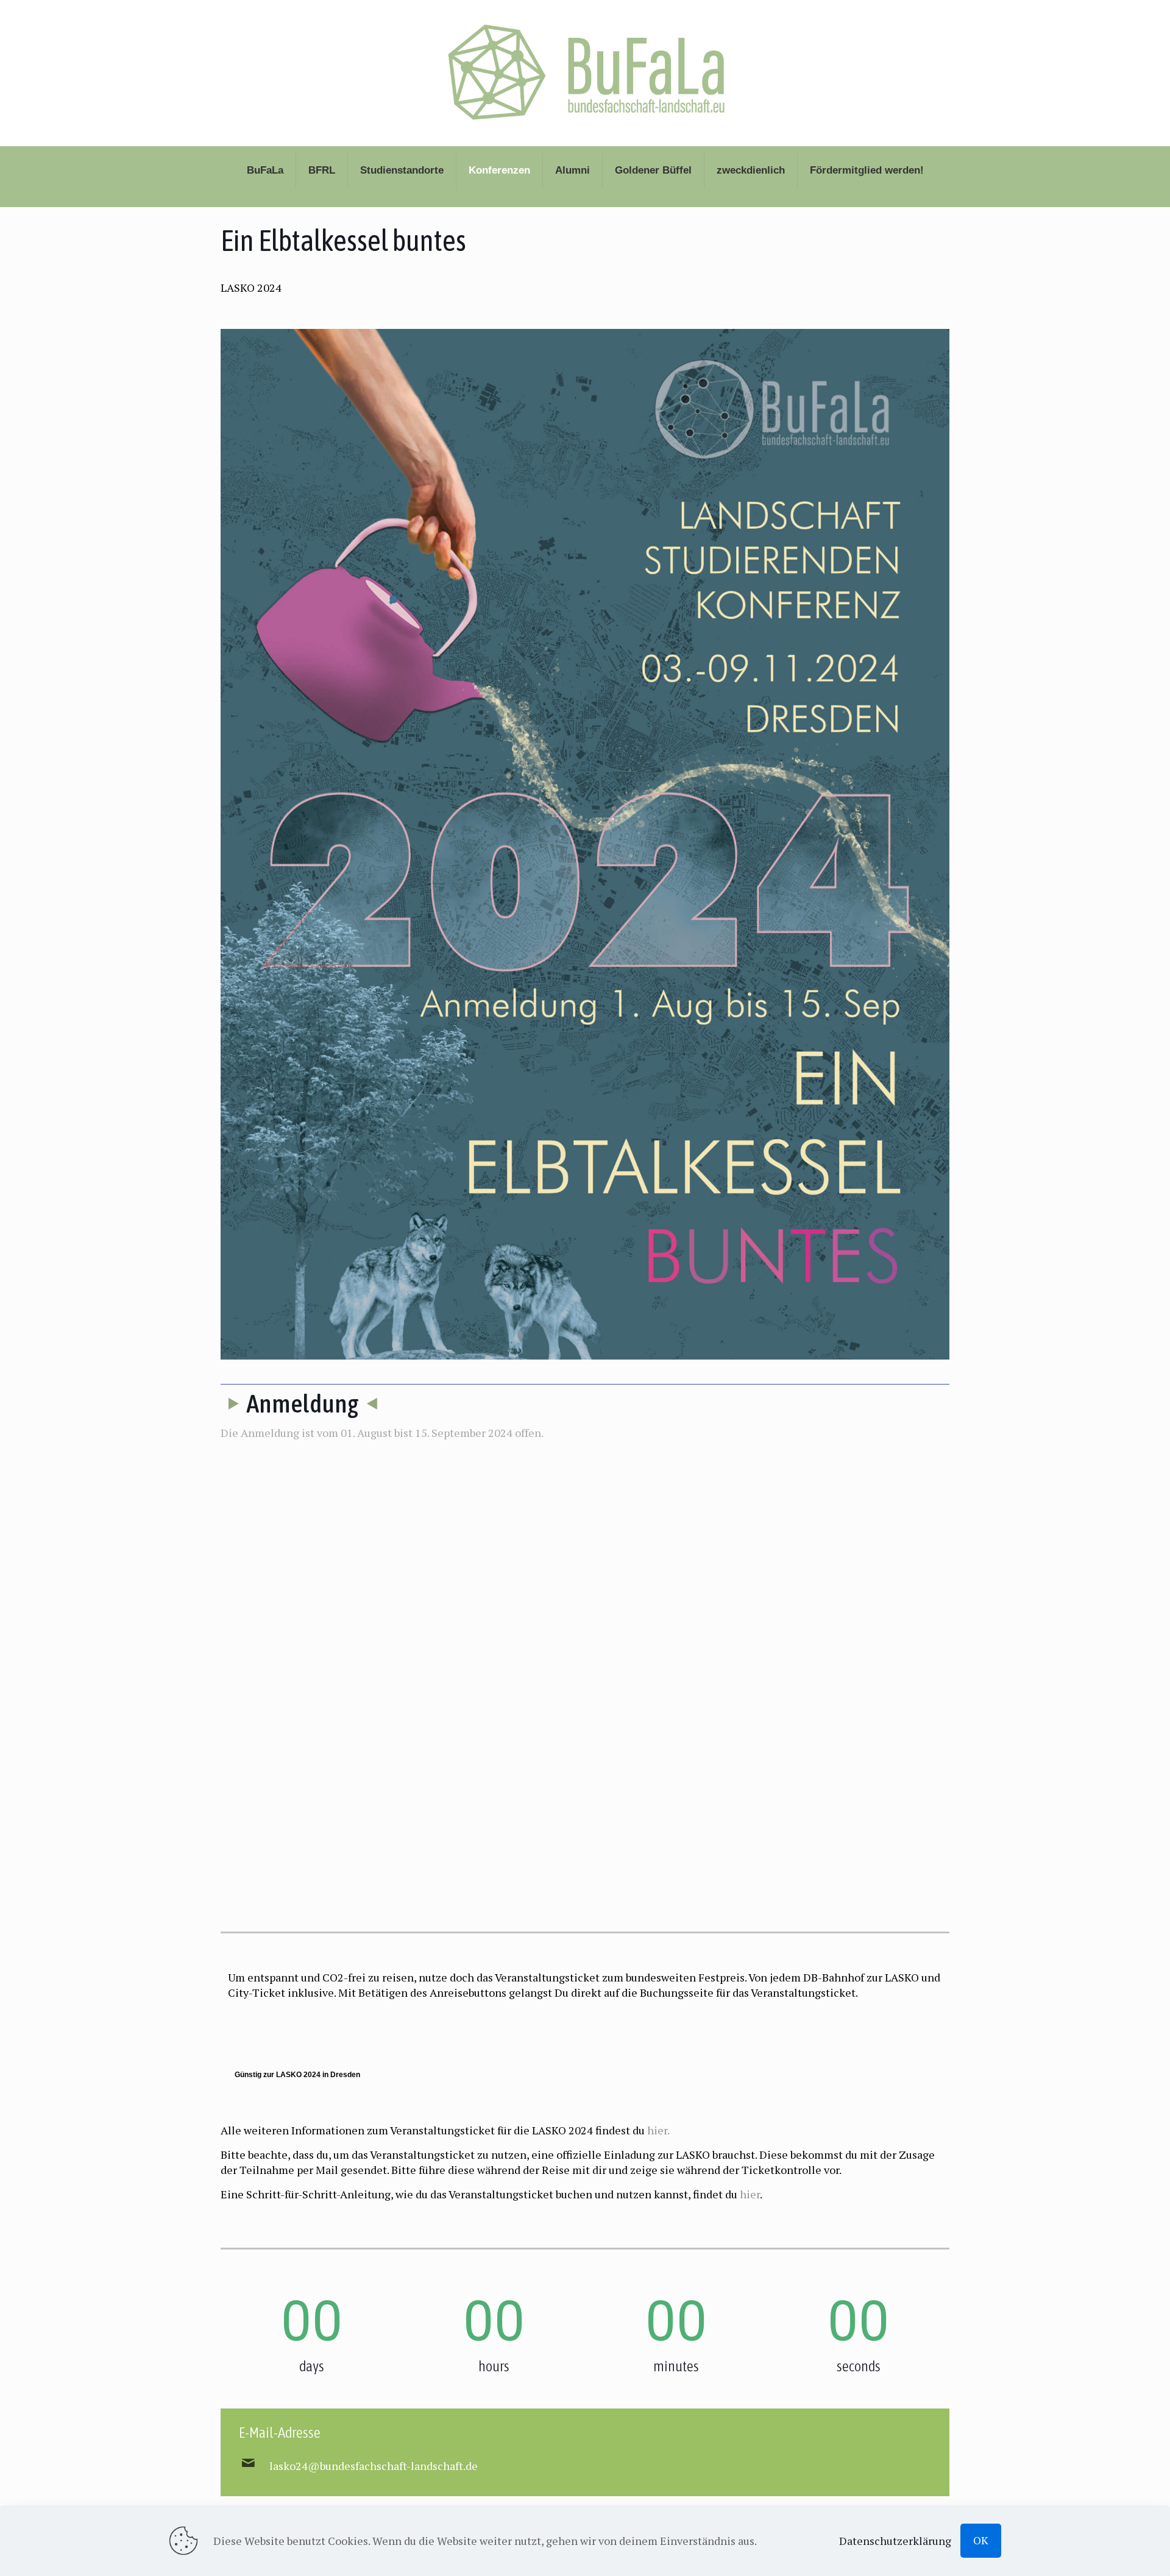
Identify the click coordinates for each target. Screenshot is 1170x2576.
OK (981, 2540)
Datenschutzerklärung (895, 2541)
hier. (658, 2130)
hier (750, 2194)
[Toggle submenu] (265, 201)
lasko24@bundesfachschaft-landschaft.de (374, 2466)
